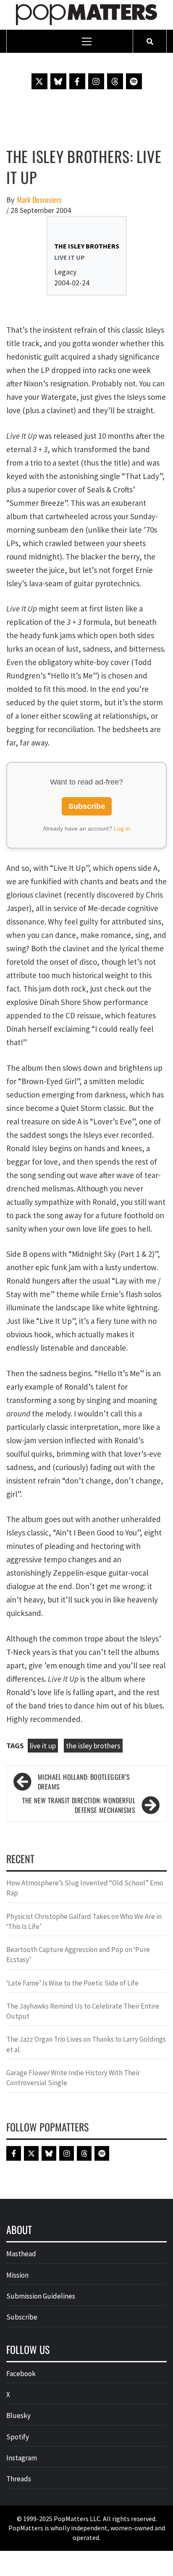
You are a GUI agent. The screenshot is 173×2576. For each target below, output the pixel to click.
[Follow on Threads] (115, 81)
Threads (19, 2479)
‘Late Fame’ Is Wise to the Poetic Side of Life (72, 1983)
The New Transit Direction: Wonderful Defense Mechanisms (79, 1805)
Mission (17, 2275)
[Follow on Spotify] (134, 81)
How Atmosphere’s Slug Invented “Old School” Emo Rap (85, 1888)
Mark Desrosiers (39, 200)
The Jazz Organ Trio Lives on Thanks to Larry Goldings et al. (86, 2044)
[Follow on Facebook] (77, 81)
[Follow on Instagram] (96, 81)
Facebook (21, 2374)
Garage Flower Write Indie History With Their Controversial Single (73, 2078)
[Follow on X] (39, 81)
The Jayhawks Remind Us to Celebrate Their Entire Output (83, 2011)
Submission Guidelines (41, 2296)
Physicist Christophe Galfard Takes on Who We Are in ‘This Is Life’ (84, 1921)
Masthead (21, 2254)
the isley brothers (93, 1746)
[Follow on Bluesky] (58, 81)
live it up (43, 1746)
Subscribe (87, 806)
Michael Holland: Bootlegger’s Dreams (84, 1782)
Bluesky (18, 2415)
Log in (122, 828)
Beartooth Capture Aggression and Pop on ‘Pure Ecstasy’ (78, 1955)
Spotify (18, 2437)
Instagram (22, 2458)
